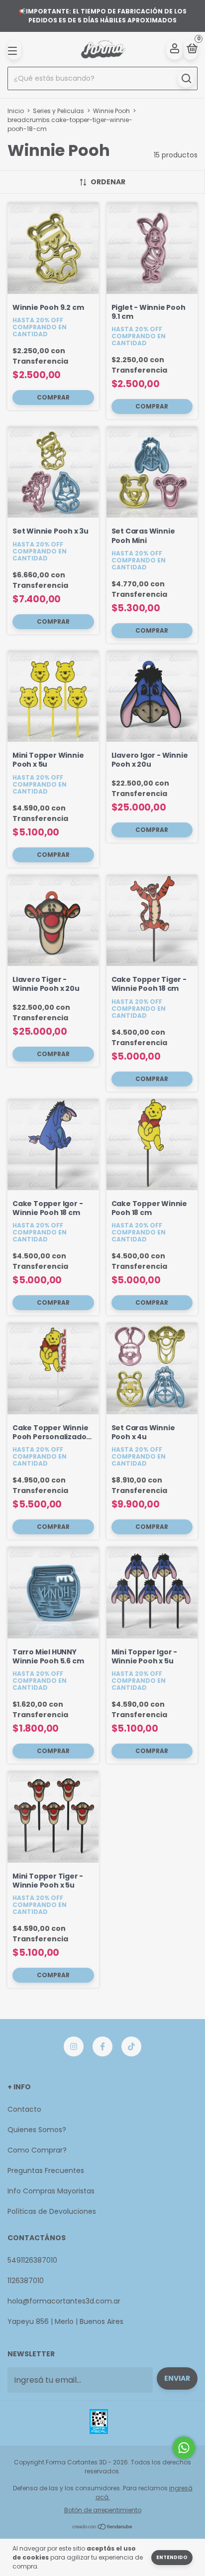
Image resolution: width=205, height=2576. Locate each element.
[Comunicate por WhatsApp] (184, 2448)
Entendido (172, 2557)
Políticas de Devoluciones (52, 2211)
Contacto (24, 2109)
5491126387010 (32, 2260)
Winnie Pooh (111, 111)
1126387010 (26, 2281)
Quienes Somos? (37, 2130)
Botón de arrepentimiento (103, 2510)
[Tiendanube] (103, 2527)
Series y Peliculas (58, 111)
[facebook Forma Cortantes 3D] (102, 2046)
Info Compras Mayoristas (51, 2191)
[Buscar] (186, 79)
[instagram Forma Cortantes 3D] (74, 2046)
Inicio (16, 111)
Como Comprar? (37, 2150)
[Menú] (14, 50)
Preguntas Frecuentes (46, 2170)
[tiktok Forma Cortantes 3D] (131, 2046)
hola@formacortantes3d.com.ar (64, 2301)
